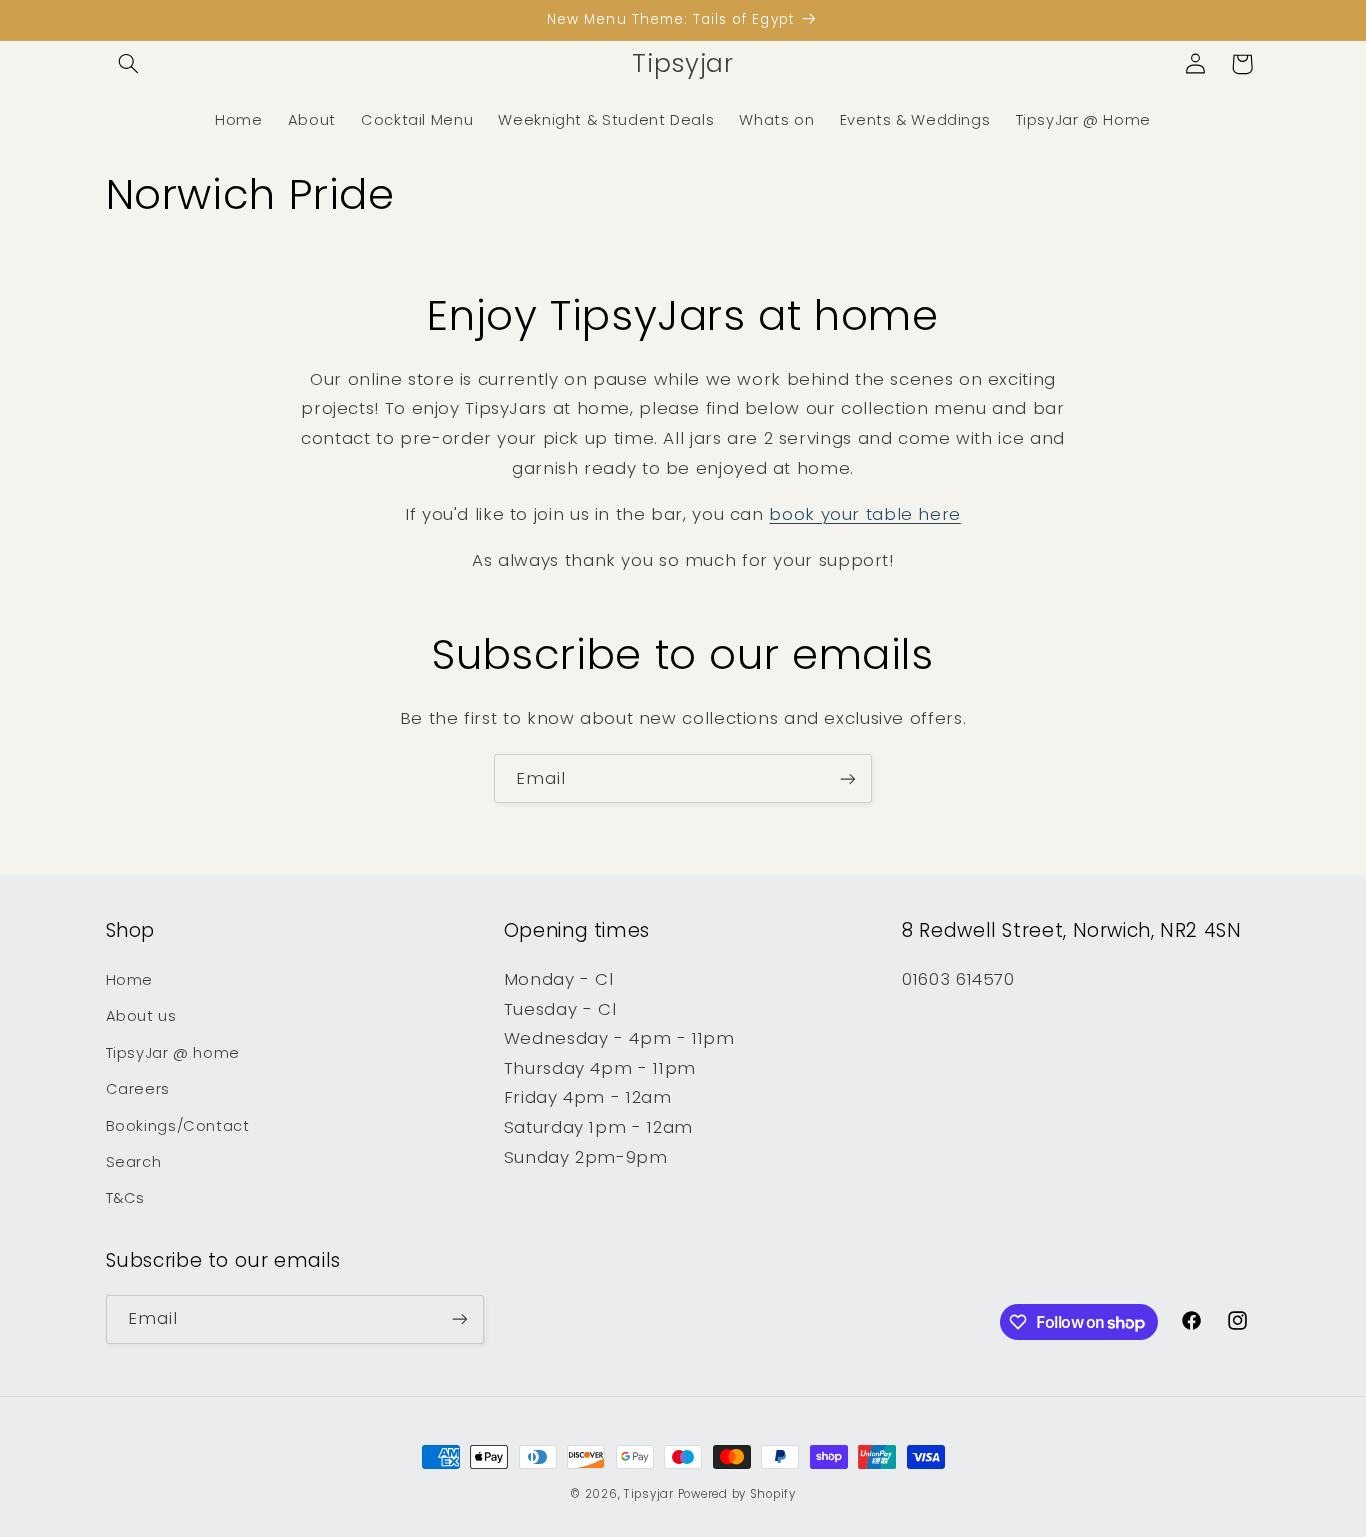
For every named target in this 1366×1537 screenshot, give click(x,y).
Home (130, 980)
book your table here (865, 514)
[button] (129, 64)
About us (141, 1016)
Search (134, 1162)
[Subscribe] (848, 778)
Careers (138, 1089)
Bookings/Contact (178, 1126)
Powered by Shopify (737, 1494)
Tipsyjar (649, 1494)
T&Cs (126, 1198)
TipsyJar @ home (173, 1053)
